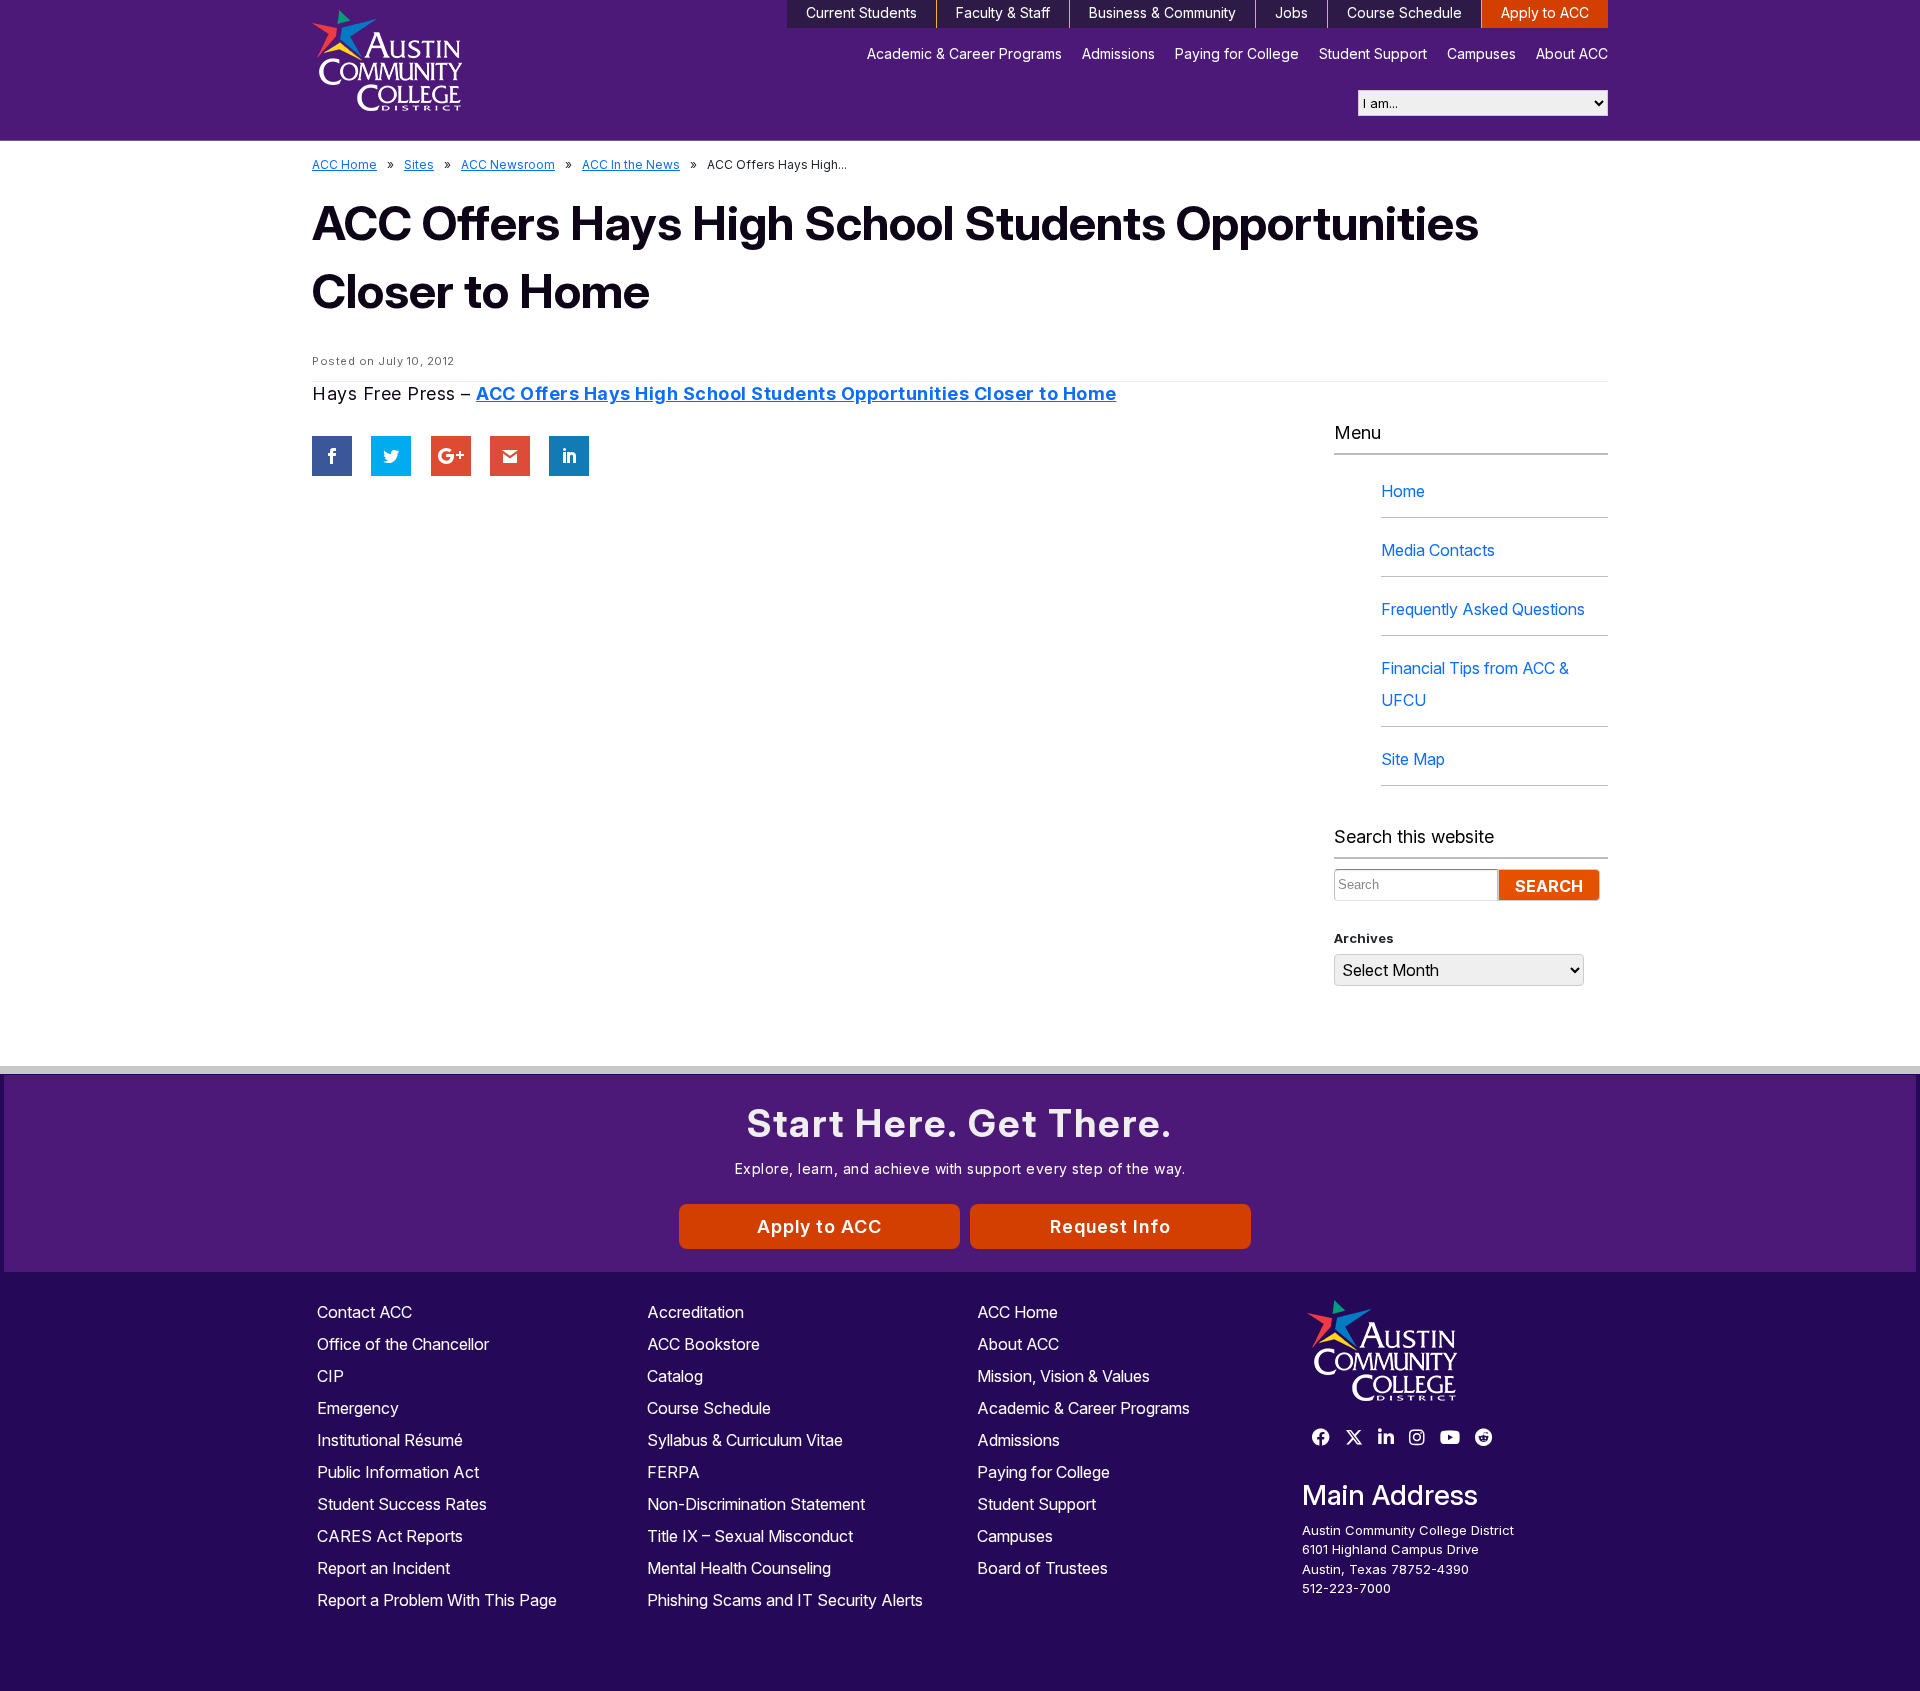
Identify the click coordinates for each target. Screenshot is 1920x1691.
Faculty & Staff (1003, 12)
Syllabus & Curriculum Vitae (745, 1440)
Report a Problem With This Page (437, 1600)
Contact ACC (364, 1312)
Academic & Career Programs (964, 53)
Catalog (675, 1376)
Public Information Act (398, 1472)
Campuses (1481, 53)
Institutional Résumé (390, 1440)
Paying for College (1237, 53)
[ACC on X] (1354, 1438)
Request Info (1110, 1226)
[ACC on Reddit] (1484, 1438)
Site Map (1413, 759)
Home (1403, 491)
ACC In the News (631, 164)
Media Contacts (1438, 550)
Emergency (358, 1408)
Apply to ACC (1545, 12)
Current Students (861, 12)
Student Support (1373, 53)
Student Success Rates (402, 1504)
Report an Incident (383, 1568)
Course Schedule (1404, 12)
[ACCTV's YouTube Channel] (1450, 1438)
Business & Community (1162, 12)
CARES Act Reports (390, 1536)
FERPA (673, 1472)
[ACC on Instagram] (1417, 1438)
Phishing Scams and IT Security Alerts (785, 1600)
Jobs (1291, 12)
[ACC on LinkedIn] (1386, 1438)
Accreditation (695, 1312)
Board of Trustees (1042, 1568)
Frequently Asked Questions (1483, 609)
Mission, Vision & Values (1063, 1376)
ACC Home (344, 164)
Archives (1364, 938)
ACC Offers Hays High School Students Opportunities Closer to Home (796, 393)
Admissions (1118, 53)
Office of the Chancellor (403, 1344)
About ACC (1572, 53)
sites (419, 164)
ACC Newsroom (508, 164)
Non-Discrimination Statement (756, 1504)
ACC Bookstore (703, 1344)
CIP (330, 1376)
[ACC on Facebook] (1321, 1438)
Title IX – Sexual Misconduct (750, 1536)
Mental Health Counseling (739, 1568)
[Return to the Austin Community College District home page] (465, 65)
